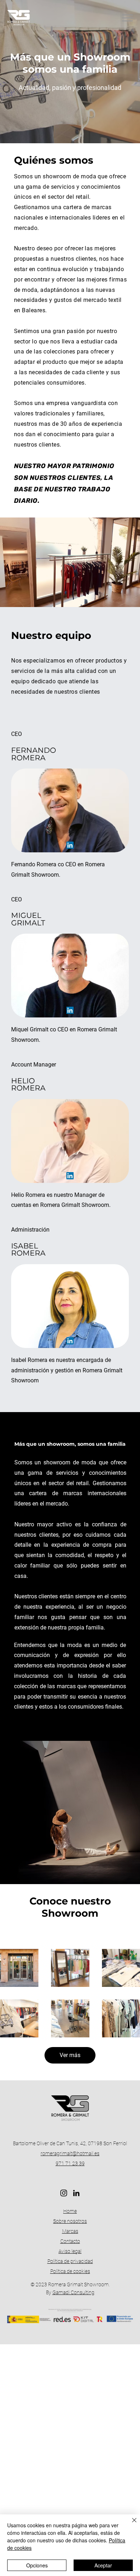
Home (70, 2211)
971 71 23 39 (70, 2163)
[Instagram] (64, 2193)
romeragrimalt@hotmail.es (70, 2153)
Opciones (37, 2565)
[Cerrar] (130, 2524)
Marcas (70, 2231)
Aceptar (103, 2565)
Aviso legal (70, 2251)
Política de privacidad (70, 2261)
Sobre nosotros (70, 2221)
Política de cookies (70, 2271)
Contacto (70, 2241)
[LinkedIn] (70, 845)
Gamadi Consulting (73, 2292)
